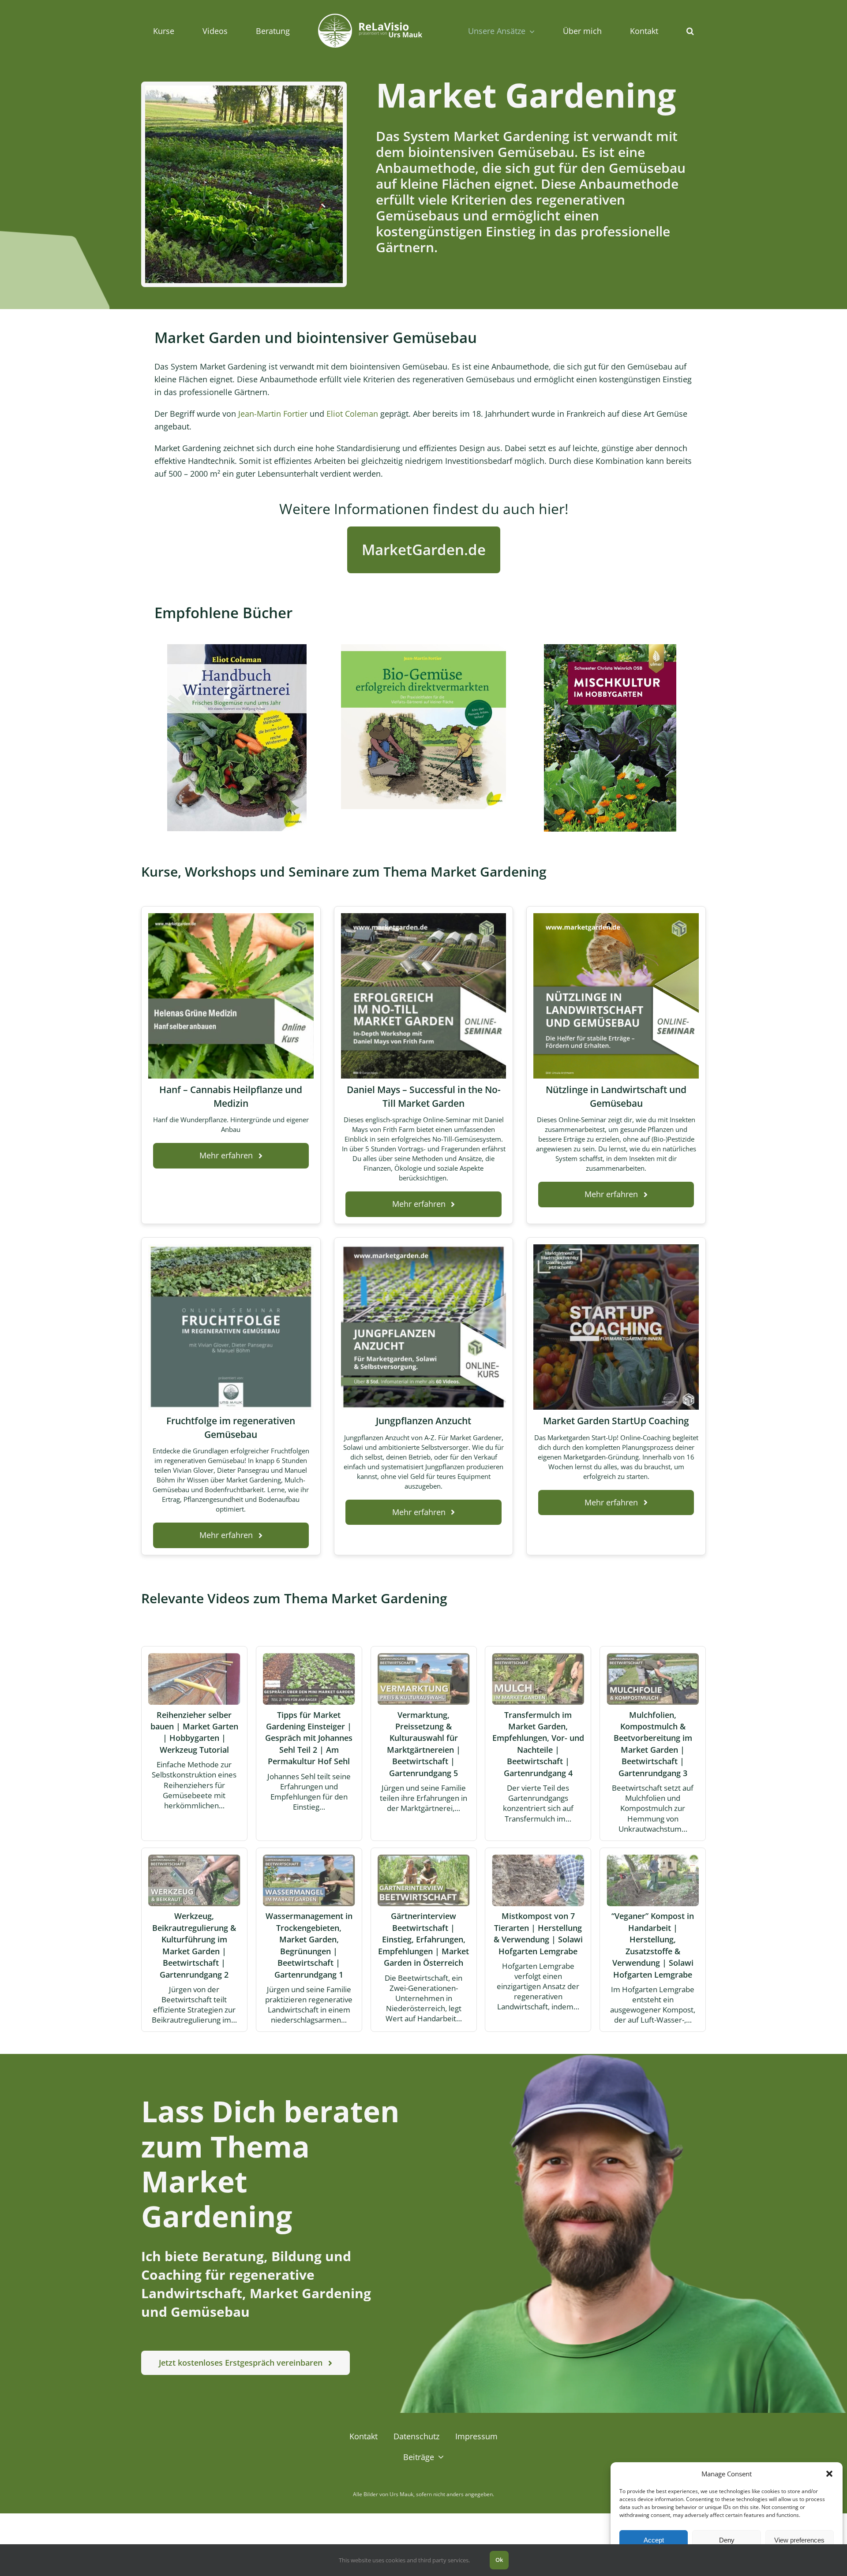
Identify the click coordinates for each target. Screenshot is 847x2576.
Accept (654, 2540)
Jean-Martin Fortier (273, 414)
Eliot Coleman (352, 414)
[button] (829, 2474)
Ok (499, 2560)
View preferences (799, 2540)
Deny (727, 2540)
